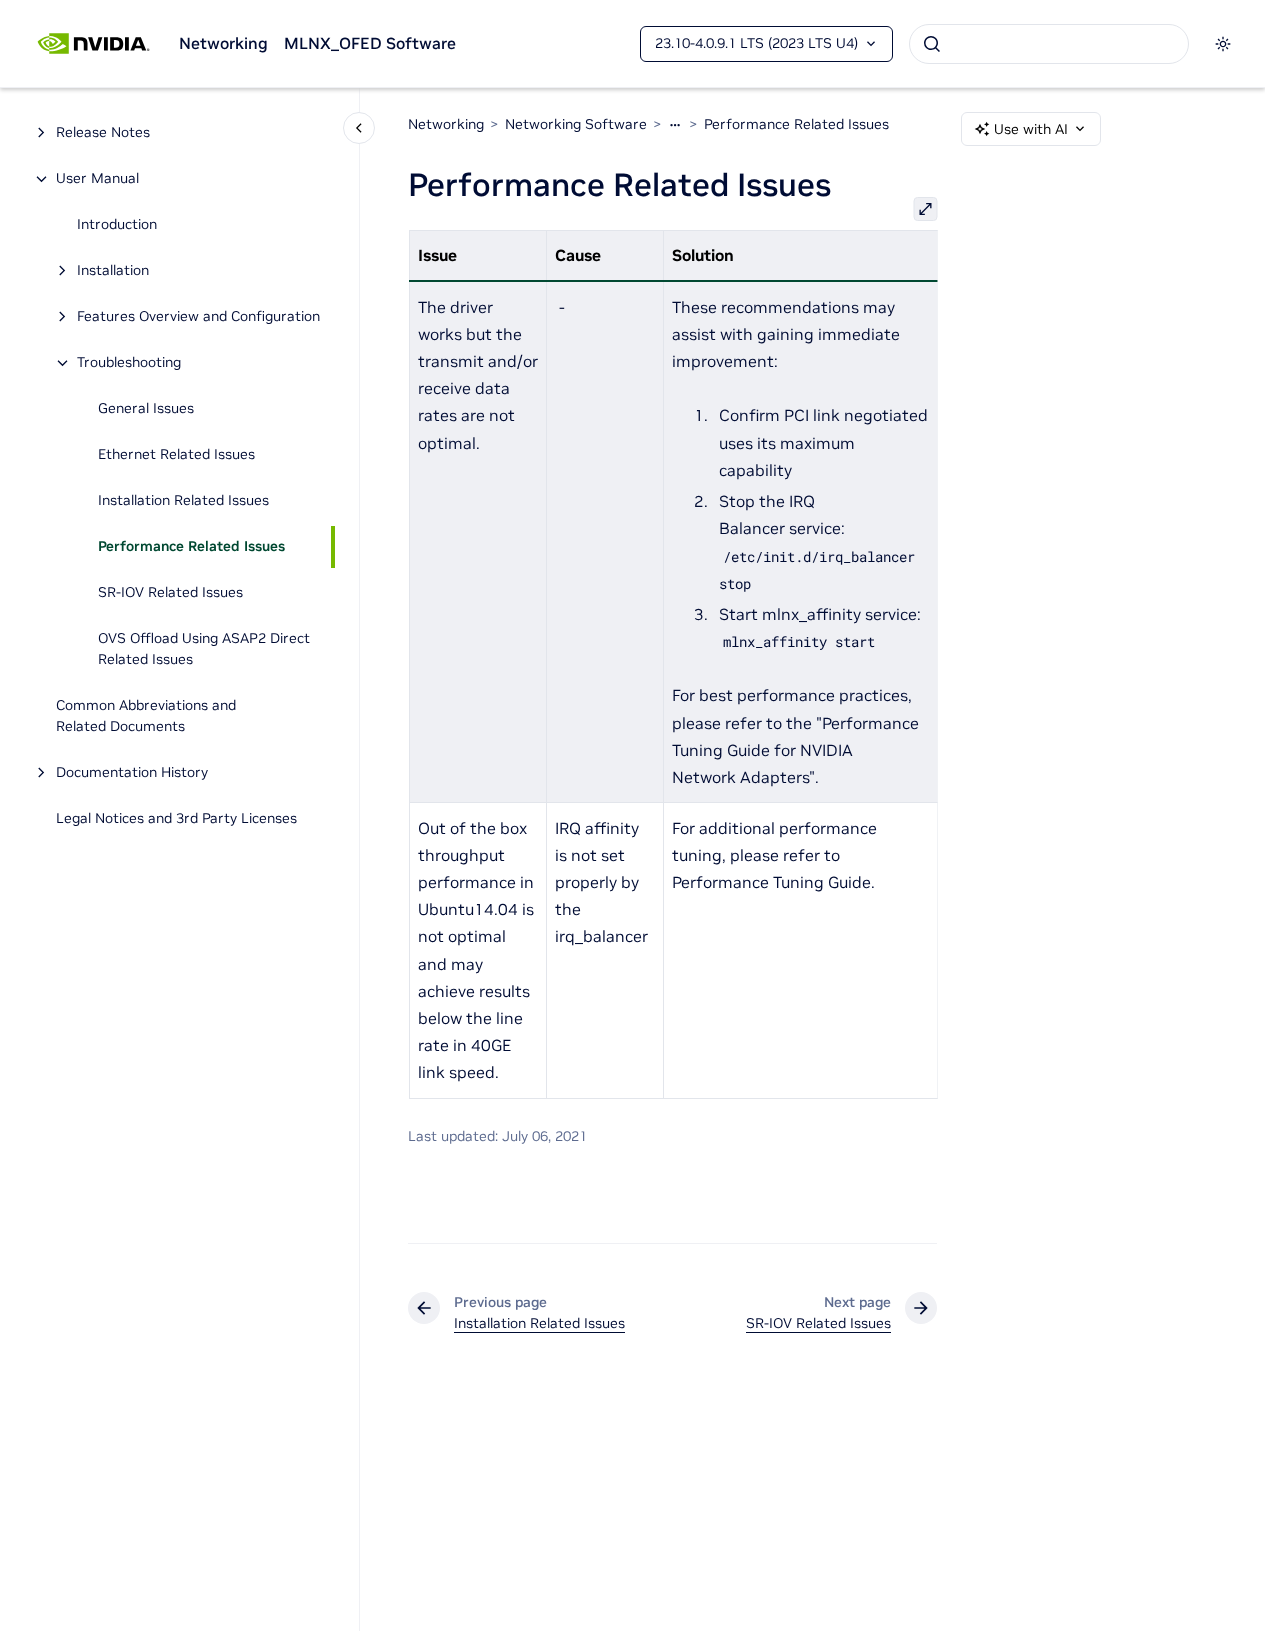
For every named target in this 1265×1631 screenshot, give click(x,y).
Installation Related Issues (183, 501)
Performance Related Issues (191, 547)
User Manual (97, 179)
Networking (223, 43)
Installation (113, 271)
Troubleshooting (129, 363)
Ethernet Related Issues (176, 455)
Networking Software (576, 124)
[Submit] (932, 44)
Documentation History (132, 773)
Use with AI (1031, 129)
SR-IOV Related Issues (170, 593)
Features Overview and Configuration (198, 317)
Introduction (117, 225)
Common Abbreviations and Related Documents (146, 716)
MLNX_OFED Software (370, 43)
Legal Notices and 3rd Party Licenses (176, 819)
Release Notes (103, 133)
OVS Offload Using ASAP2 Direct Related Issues (204, 649)
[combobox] (1049, 44)
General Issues (146, 409)
